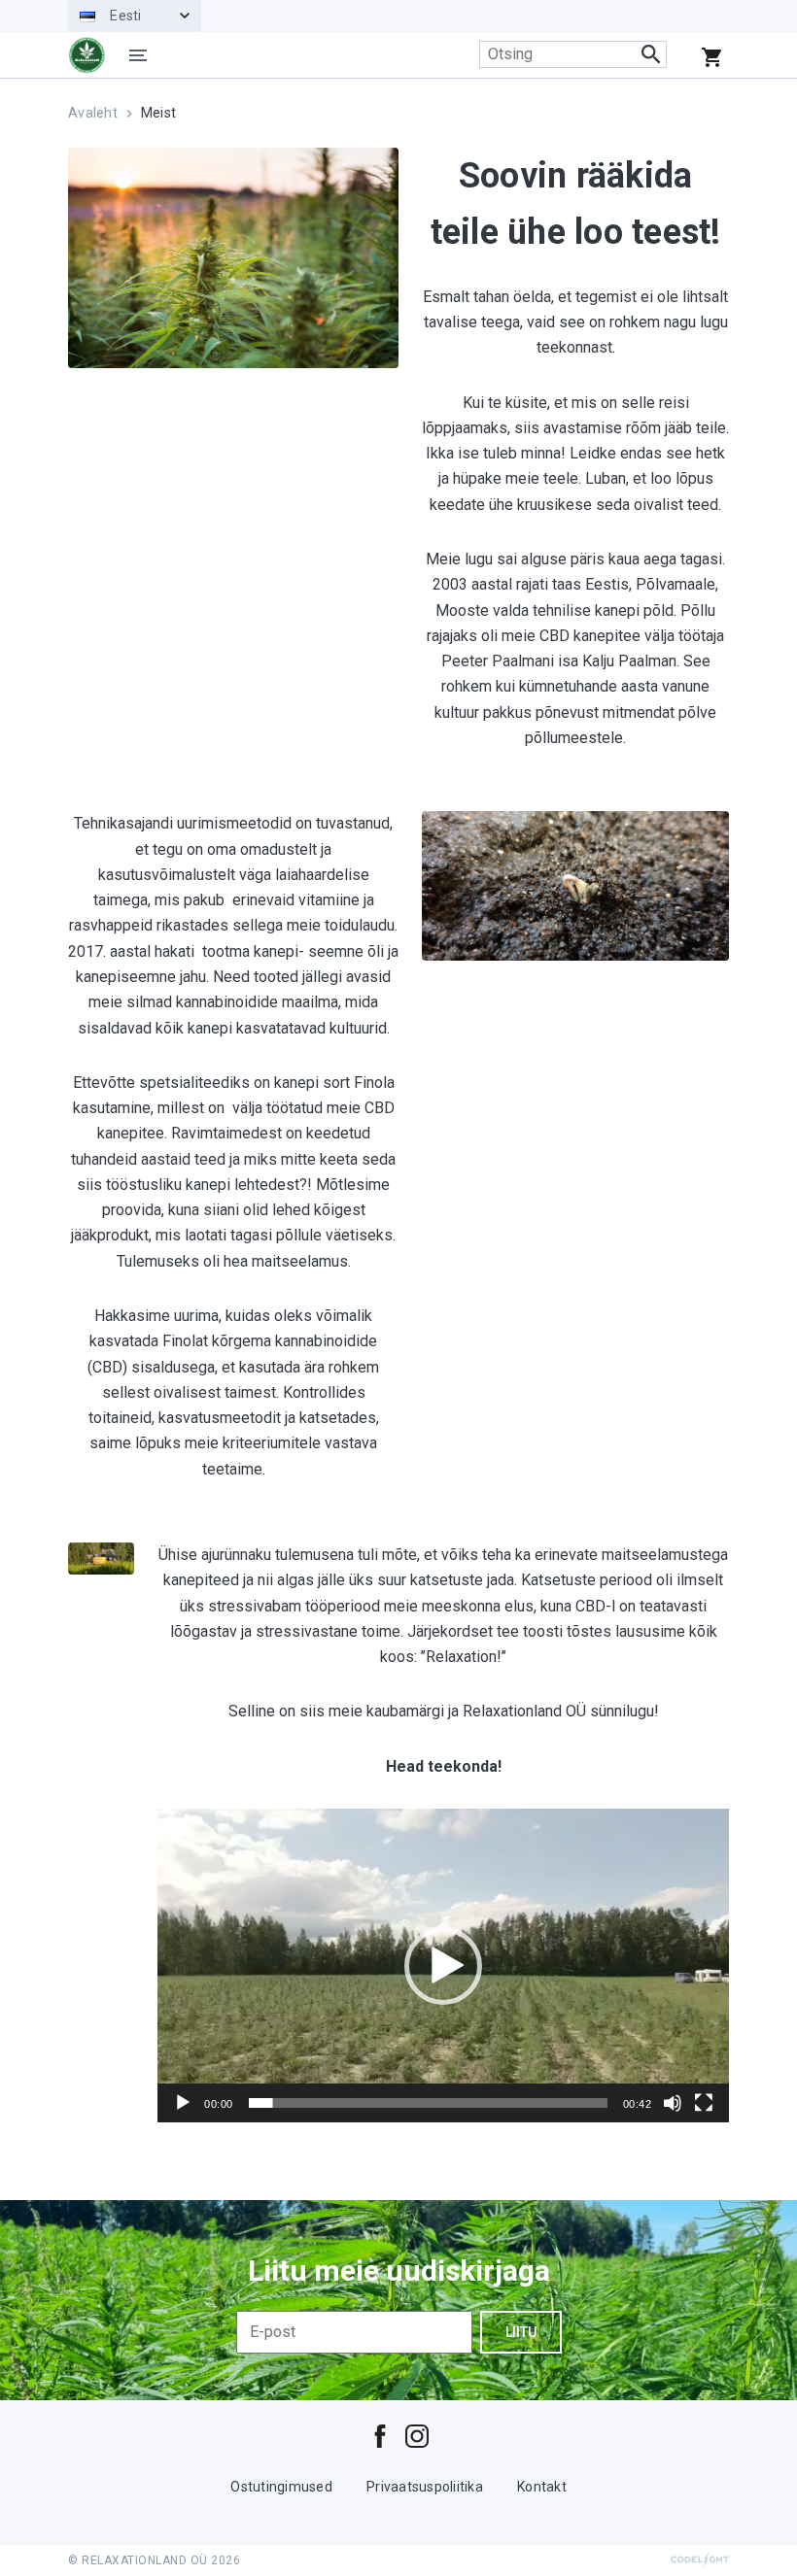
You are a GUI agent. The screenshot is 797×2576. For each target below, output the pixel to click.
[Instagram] (417, 2436)
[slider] (428, 2103)
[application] (443, 1966)
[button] (443, 1966)
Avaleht (93, 113)
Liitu (521, 2332)
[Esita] (183, 2103)
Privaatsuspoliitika (425, 2487)
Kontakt (542, 2487)
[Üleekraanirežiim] (704, 2103)
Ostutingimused (281, 2487)
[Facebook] (380, 2436)
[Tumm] (673, 2103)
